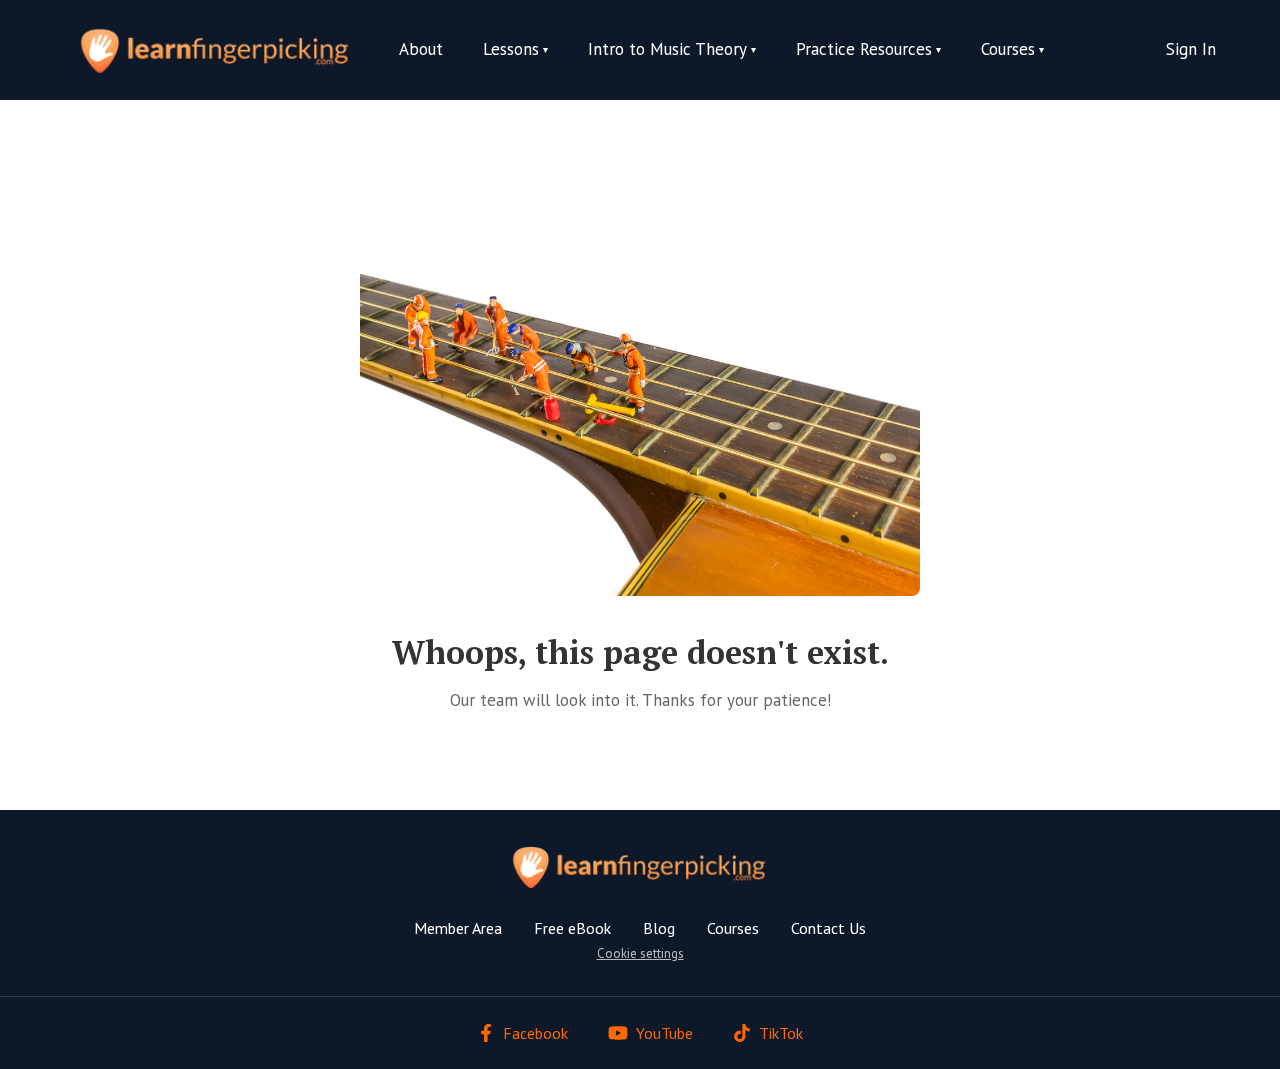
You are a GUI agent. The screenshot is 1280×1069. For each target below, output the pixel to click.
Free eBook (572, 928)
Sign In (1191, 49)
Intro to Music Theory (667, 49)
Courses (733, 928)
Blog (659, 928)
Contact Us (828, 928)
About (421, 49)
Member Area (458, 928)
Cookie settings (640, 953)
